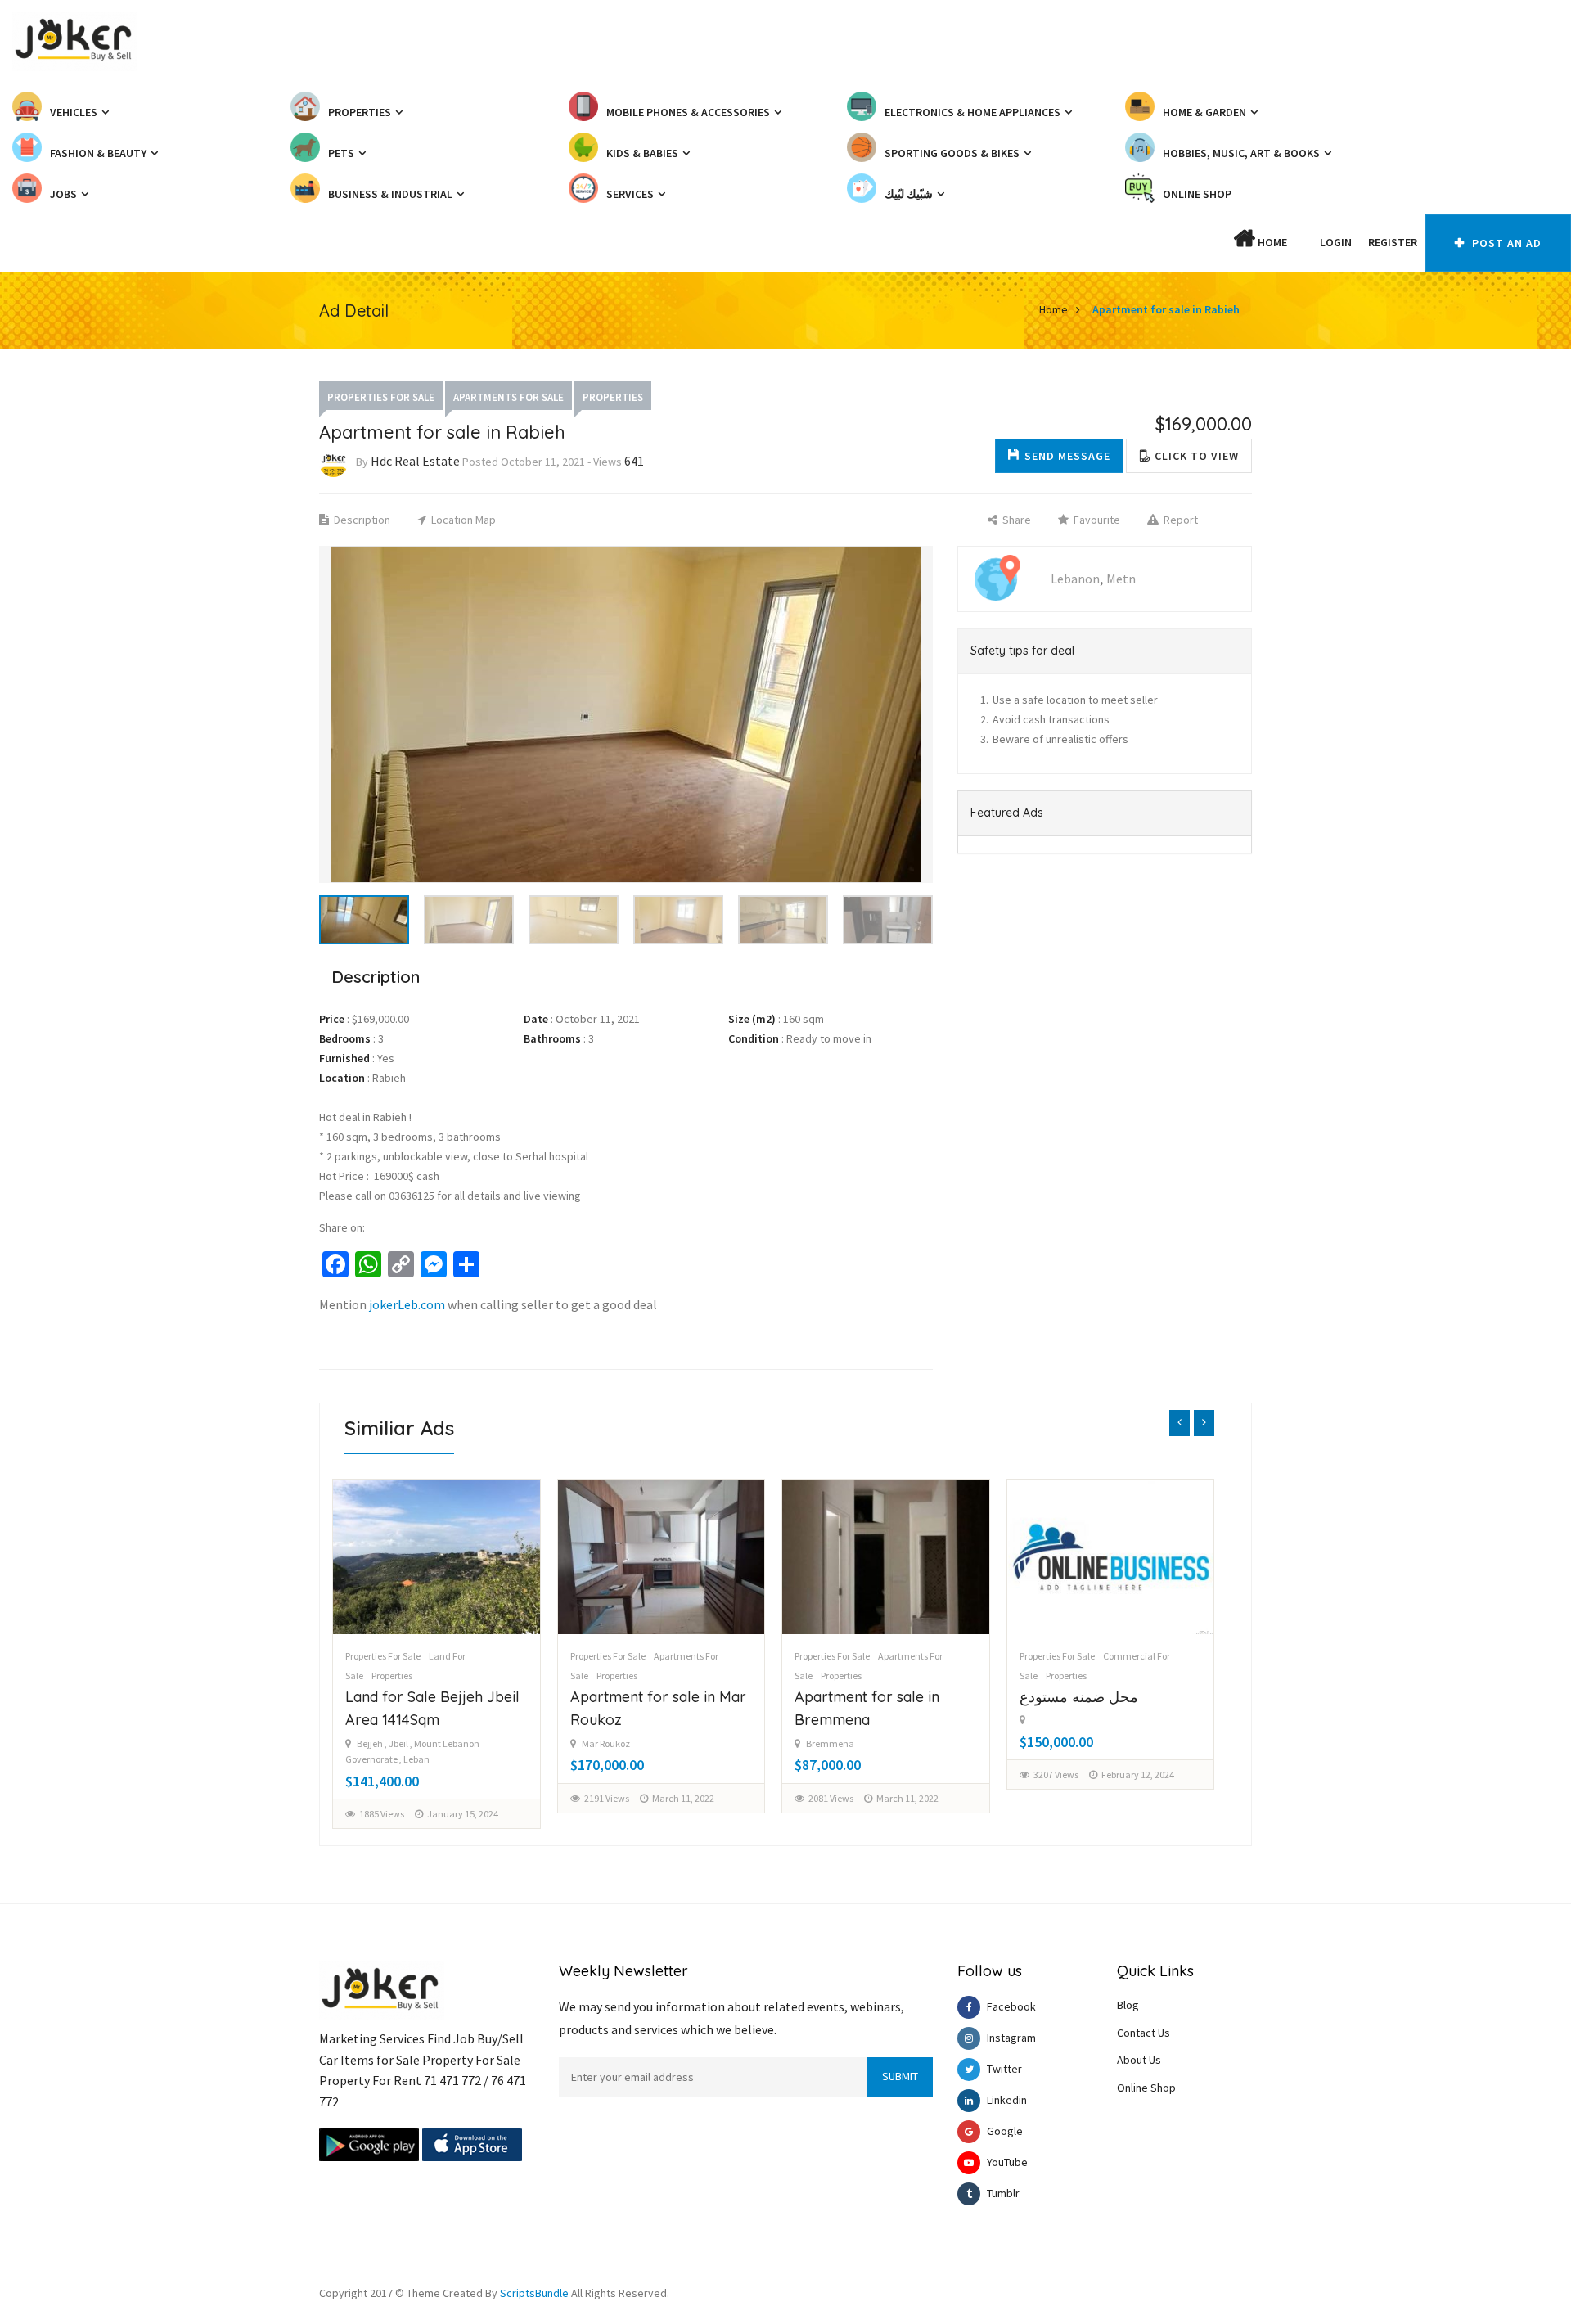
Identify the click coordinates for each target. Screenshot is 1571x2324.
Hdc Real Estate (415, 461)
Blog (1128, 2005)
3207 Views (832, 1775)
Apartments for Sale (509, 397)
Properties (613, 397)
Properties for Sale (381, 397)
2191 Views (383, 1798)
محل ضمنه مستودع (855, 1697)
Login (1336, 242)
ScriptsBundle (534, 2293)
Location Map (462, 520)
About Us (1139, 2060)
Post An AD (1505, 243)
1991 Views (1056, 1814)
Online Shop (1146, 2088)
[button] (1303, 242)
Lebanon (1075, 579)
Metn (1121, 579)
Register (1393, 242)
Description (361, 520)
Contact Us (1143, 2033)
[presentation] (1179, 1423)
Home (1271, 242)
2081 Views (607, 1798)
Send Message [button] (1067, 456)
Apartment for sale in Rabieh (1166, 309)
